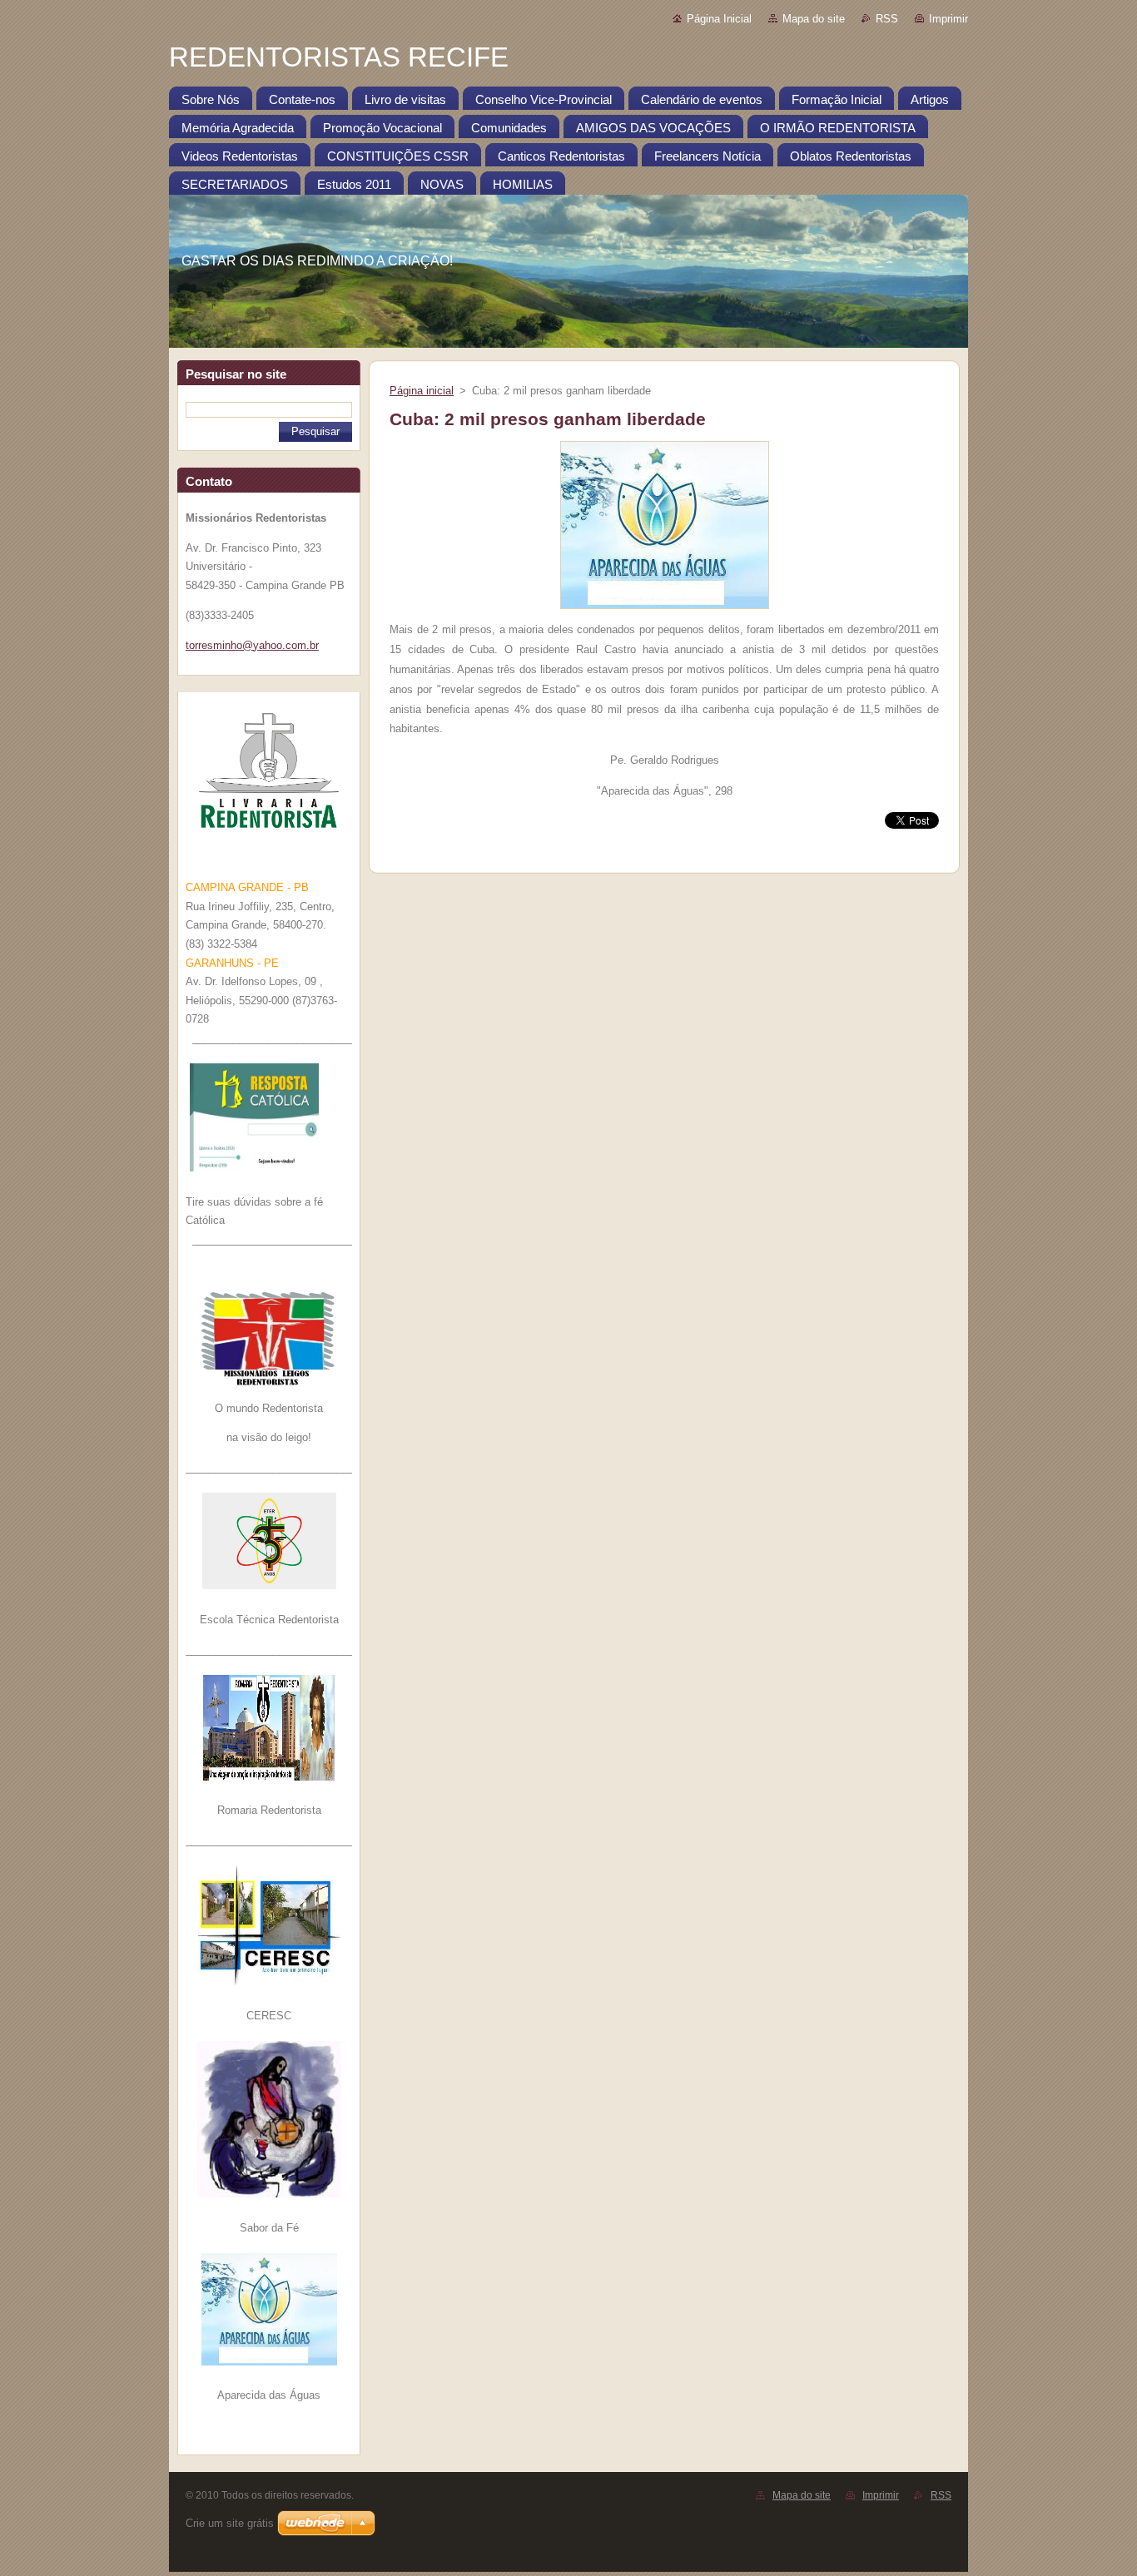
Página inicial (422, 391)
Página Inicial (719, 19)
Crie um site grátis (230, 2523)
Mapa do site (814, 19)
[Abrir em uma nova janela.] (665, 609)
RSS (887, 19)
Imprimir (948, 19)
